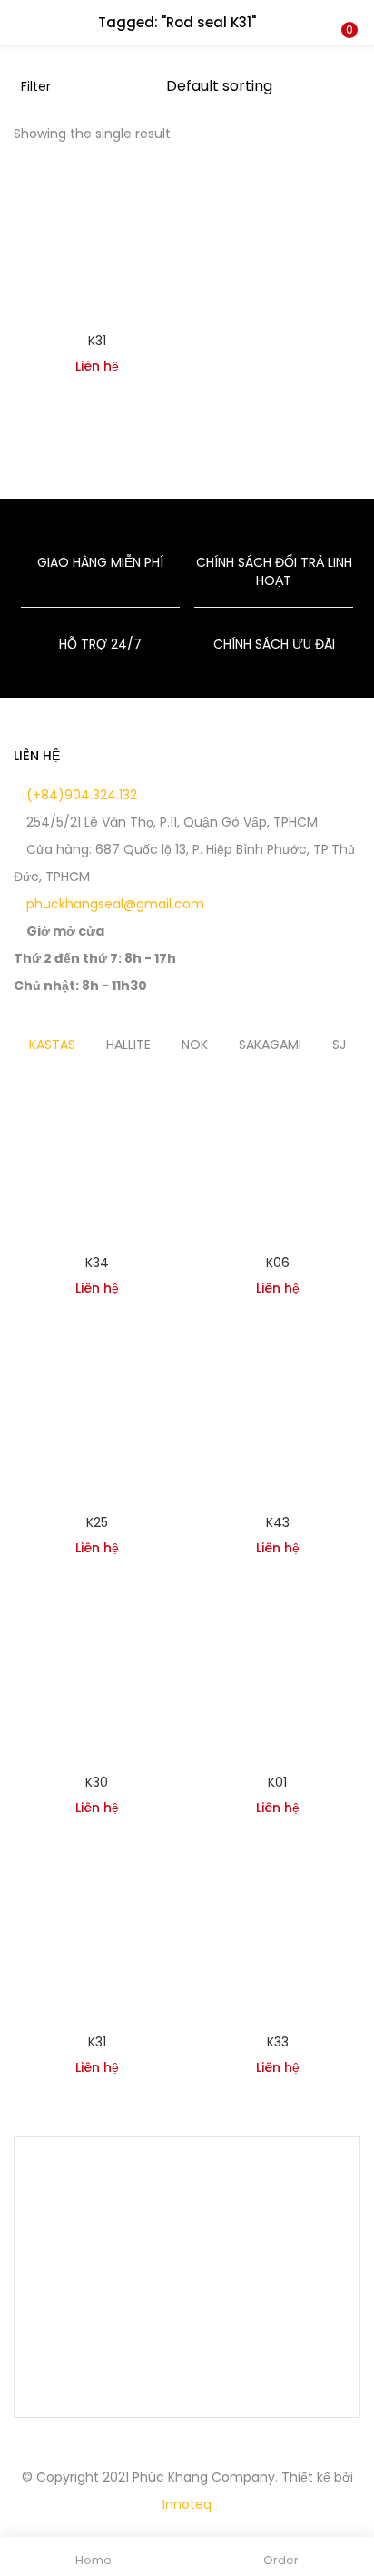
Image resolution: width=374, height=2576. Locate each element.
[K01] (277, 1679)
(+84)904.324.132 (80, 795)
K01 (277, 1782)
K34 (97, 1263)
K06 (278, 1263)
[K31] (97, 237)
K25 (97, 1522)
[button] (347, 12)
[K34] (97, 1159)
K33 (278, 2042)
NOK (195, 1045)
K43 (278, 1522)
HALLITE (128, 1045)
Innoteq (187, 2504)
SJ (339, 1045)
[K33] (277, 1938)
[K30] (97, 1679)
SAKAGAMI (270, 1045)
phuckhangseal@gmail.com (113, 904)
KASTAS (52, 1045)
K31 (97, 341)
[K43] (277, 1419)
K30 (97, 1782)
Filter (36, 86)
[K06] (277, 1159)
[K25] (97, 1419)
